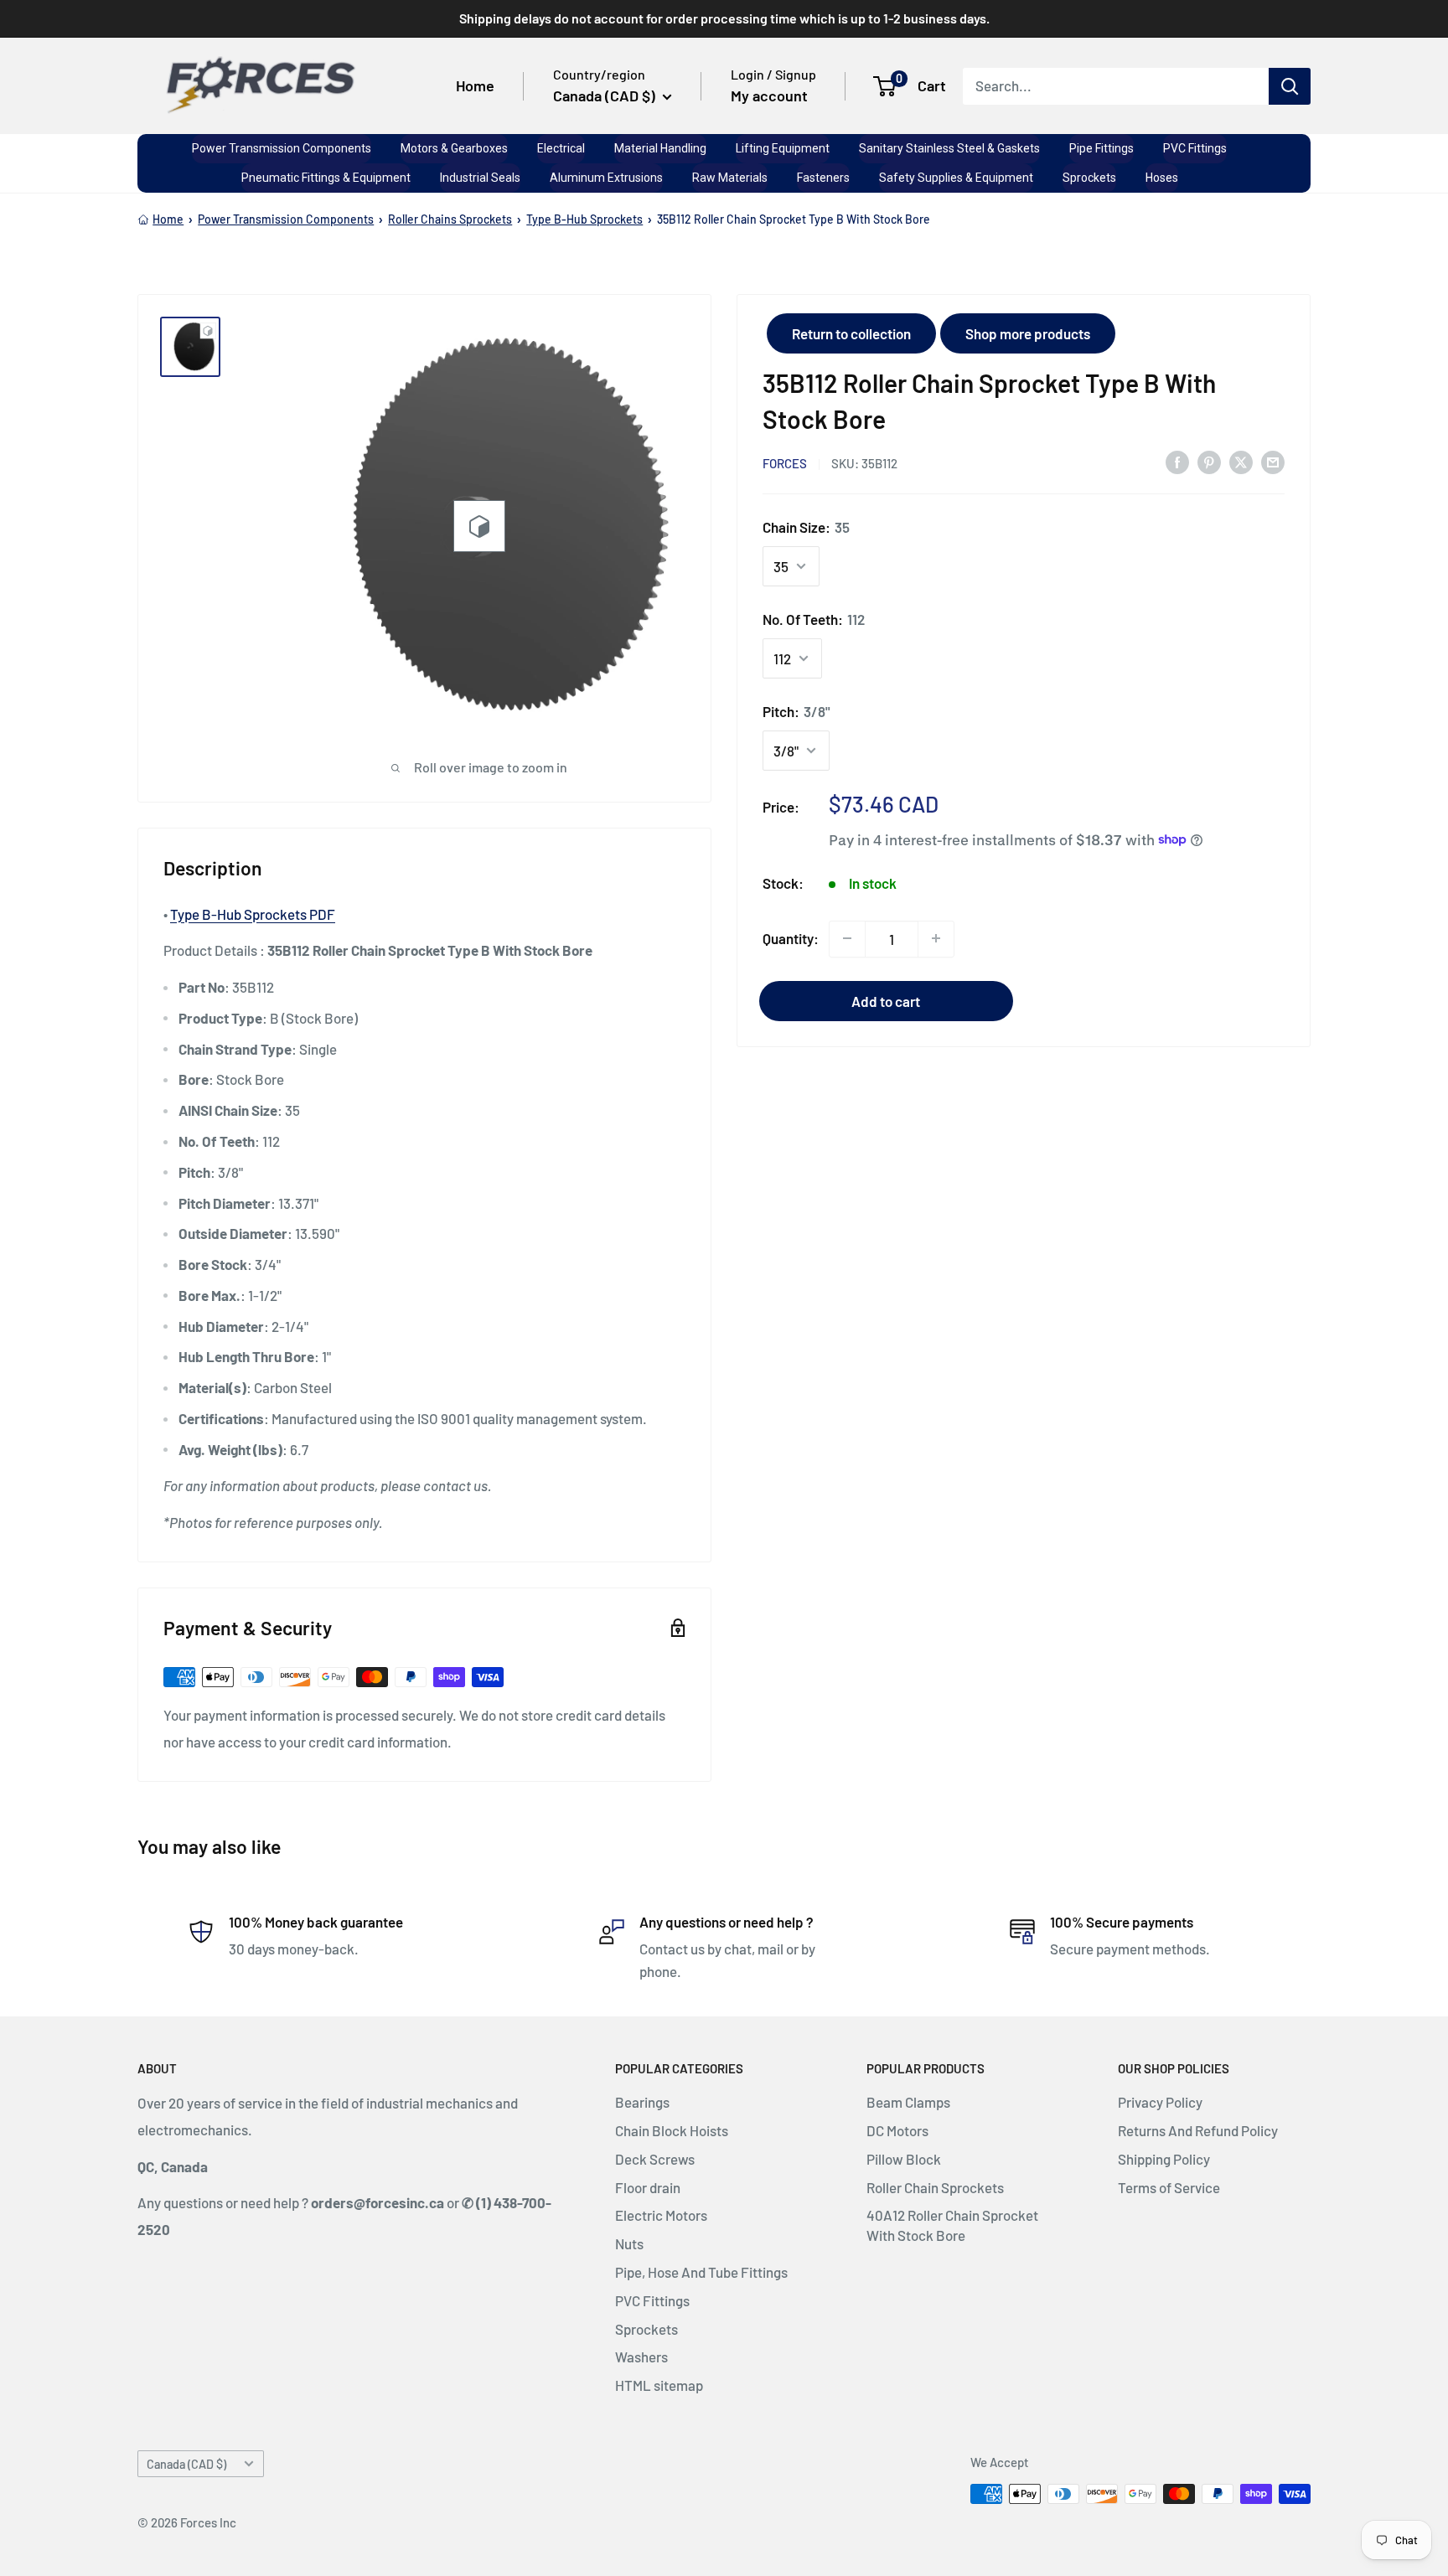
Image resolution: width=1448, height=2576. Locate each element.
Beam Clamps (908, 2102)
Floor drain (648, 2187)
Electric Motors (661, 2215)
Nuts (629, 2243)
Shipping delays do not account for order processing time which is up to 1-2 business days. (724, 18)
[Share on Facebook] (1177, 462)
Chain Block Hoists (672, 2130)
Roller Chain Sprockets (935, 2187)
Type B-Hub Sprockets (584, 219)
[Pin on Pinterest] (1209, 462)
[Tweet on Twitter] (1241, 462)
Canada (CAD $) (186, 2464)
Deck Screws (655, 2159)
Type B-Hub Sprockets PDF (253, 914)
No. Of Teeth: (814, 618)
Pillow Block (904, 2159)
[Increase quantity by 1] (936, 938)
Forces (785, 462)
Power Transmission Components (286, 219)
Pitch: (796, 710)
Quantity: (791, 937)
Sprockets (646, 2329)
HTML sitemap (659, 2385)
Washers (641, 2357)
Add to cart (886, 1000)
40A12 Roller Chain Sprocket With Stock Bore (952, 2225)
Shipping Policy (1164, 2159)
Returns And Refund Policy (1198, 2130)
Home (475, 85)
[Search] (1290, 85)
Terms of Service (1169, 2187)
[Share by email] (1273, 462)
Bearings (642, 2102)
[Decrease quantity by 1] (847, 938)
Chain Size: (806, 527)
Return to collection (851, 333)
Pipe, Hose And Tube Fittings (701, 2272)
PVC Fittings (652, 2300)
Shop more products (1028, 333)
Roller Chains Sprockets (450, 219)
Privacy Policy (1160, 2102)
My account (769, 96)
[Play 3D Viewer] (479, 526)
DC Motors (897, 2130)
